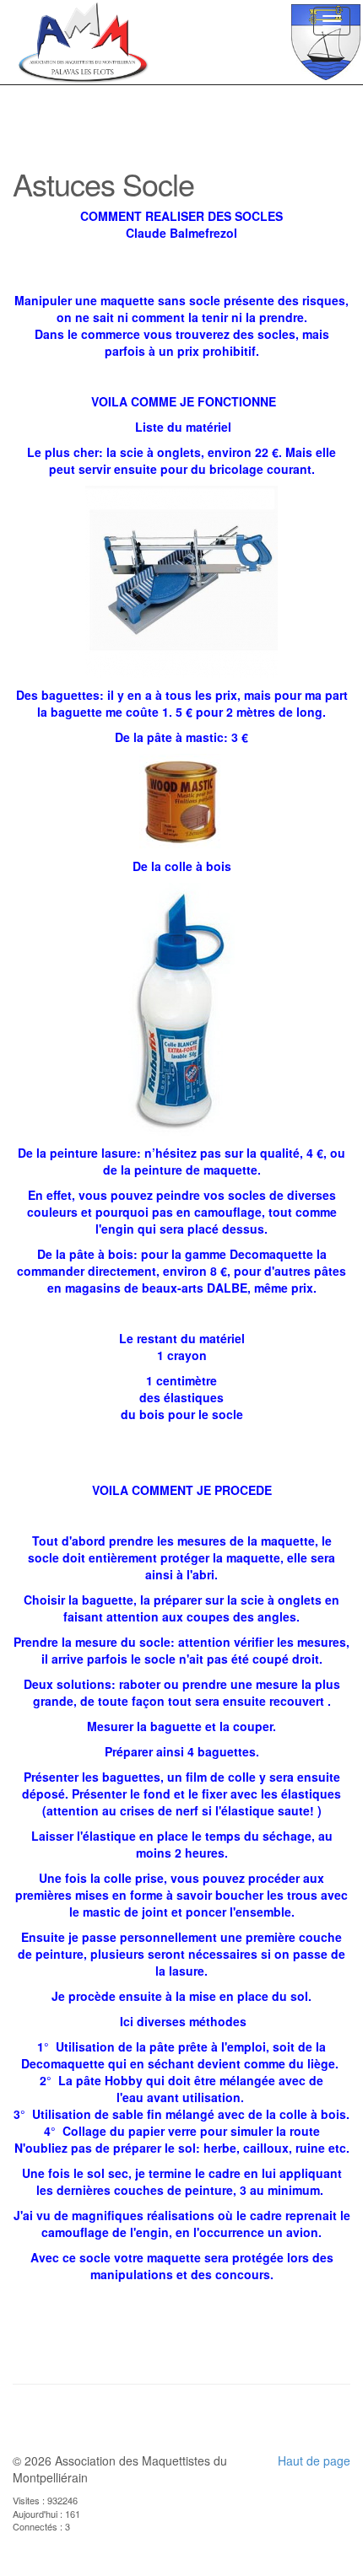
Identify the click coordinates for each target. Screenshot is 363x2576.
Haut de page (314, 2460)
